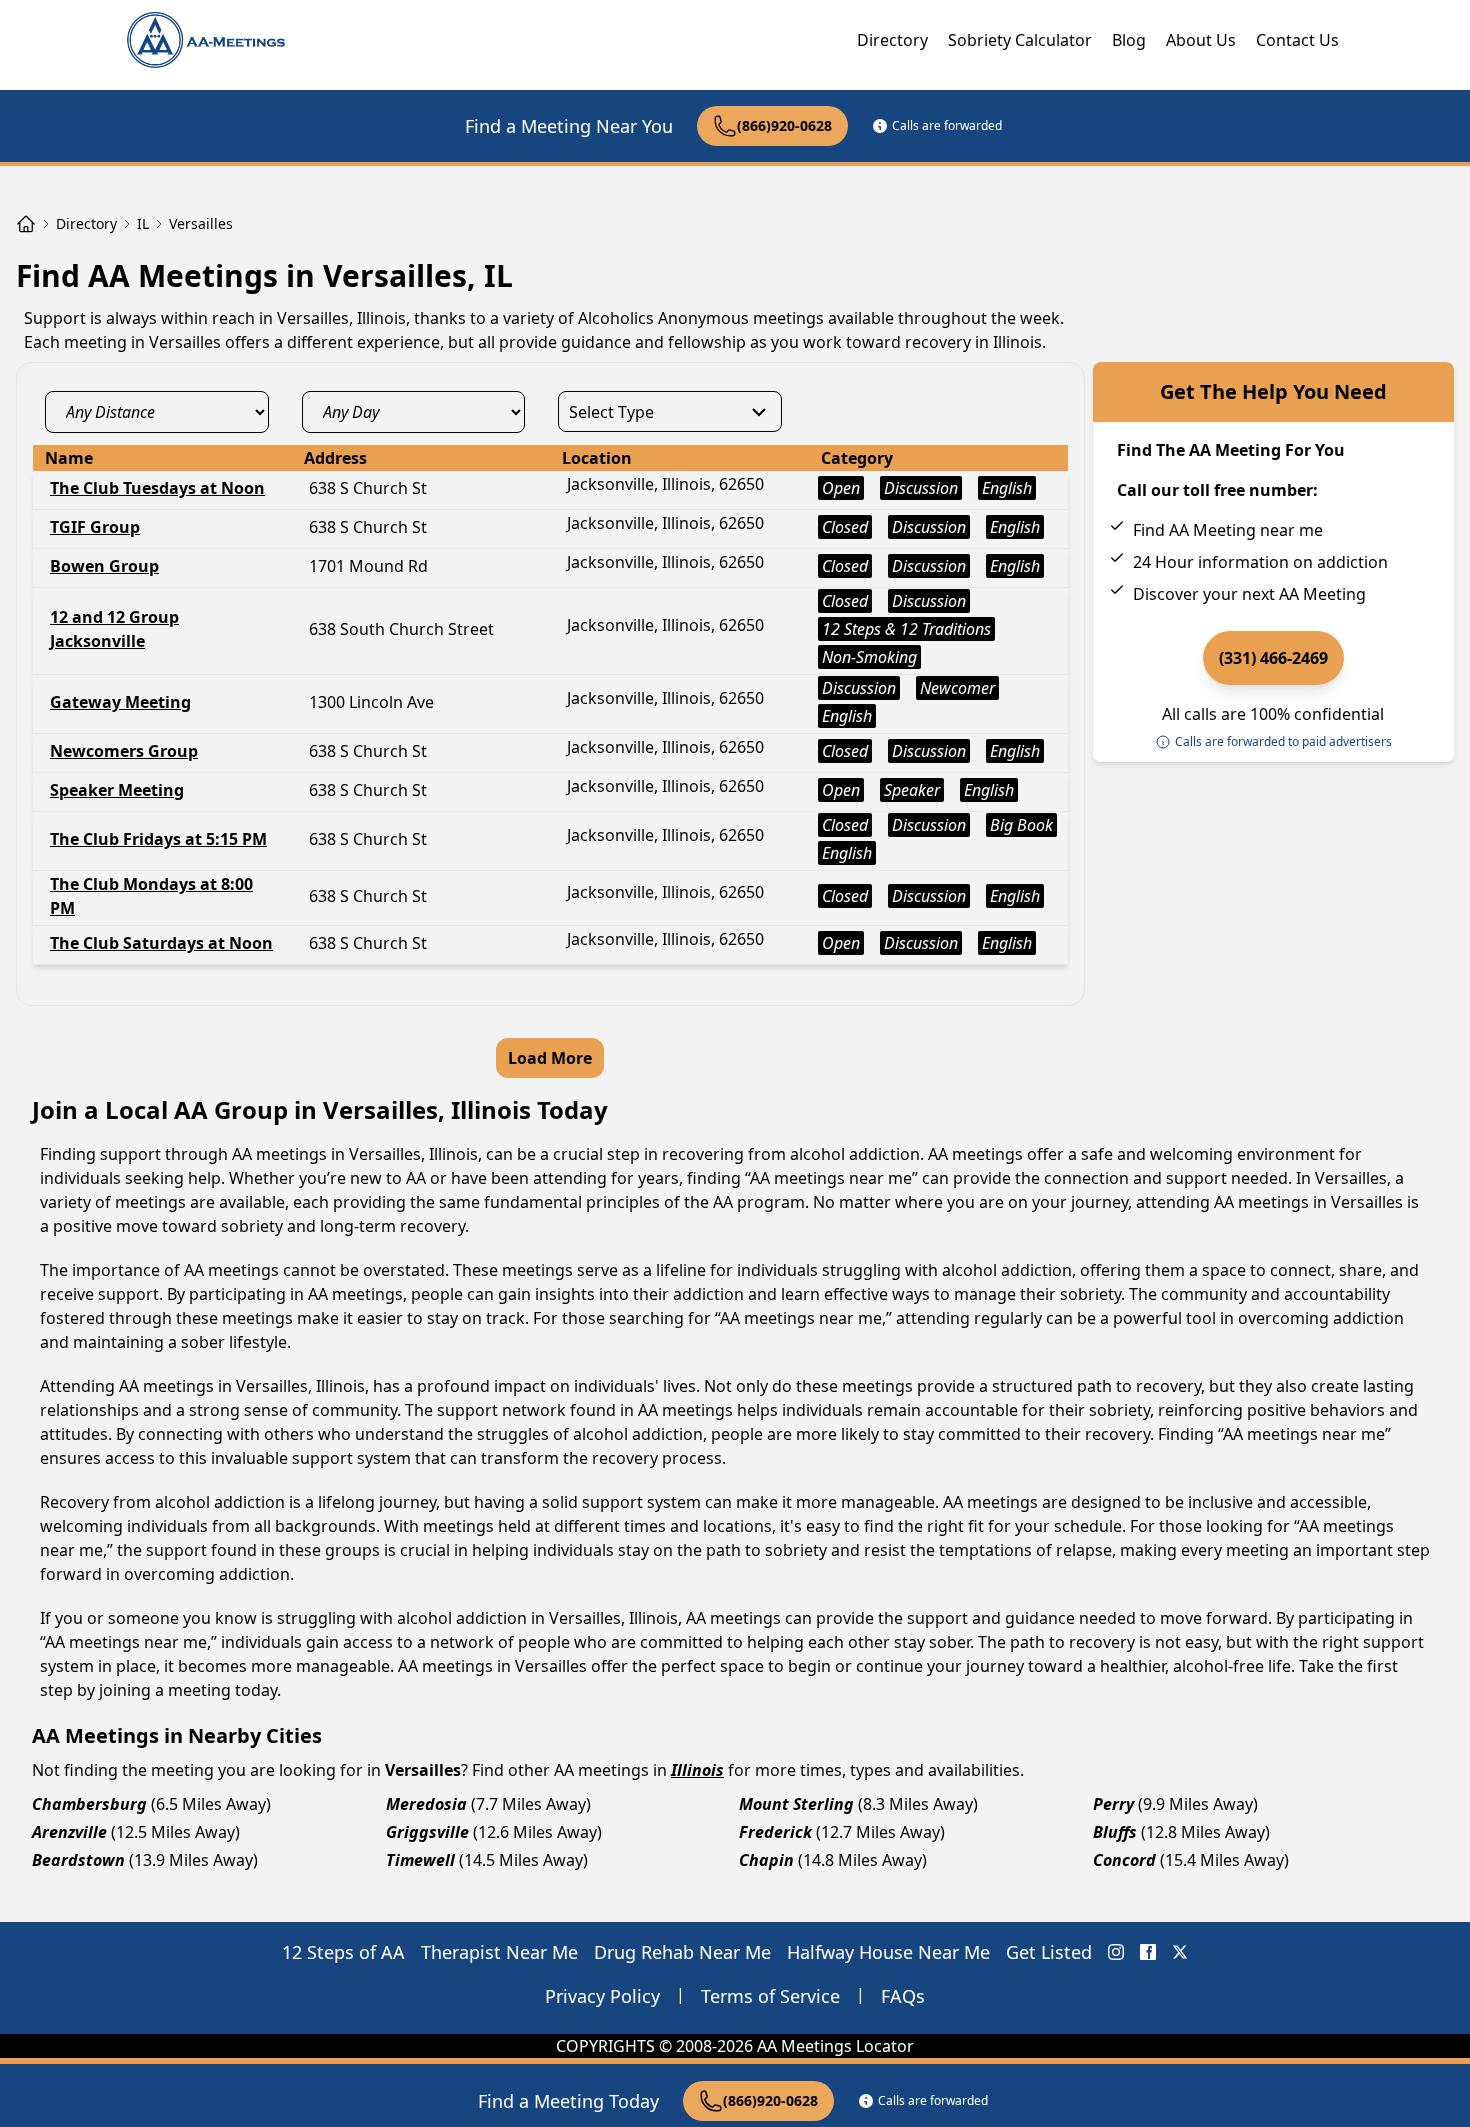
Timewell (420, 1860)
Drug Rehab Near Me (682, 1952)
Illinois (697, 1770)
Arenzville (69, 1832)
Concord (1124, 1860)
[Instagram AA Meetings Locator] (1116, 1952)
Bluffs (1115, 1832)
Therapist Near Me (499, 1952)
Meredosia (426, 1804)
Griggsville (427, 1832)
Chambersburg (89, 1804)
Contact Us (1297, 40)
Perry (1113, 1804)
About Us (1201, 40)
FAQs (903, 1996)
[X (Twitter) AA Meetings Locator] (1180, 1952)
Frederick (775, 1832)
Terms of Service (770, 1996)
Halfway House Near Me (888, 1952)
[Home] (26, 224)
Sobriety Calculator (1020, 40)
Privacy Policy (602, 1996)
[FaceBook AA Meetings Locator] (1148, 1952)
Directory (892, 40)
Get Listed (1049, 1952)
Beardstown (78, 1860)
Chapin (766, 1860)
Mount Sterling (796, 1804)
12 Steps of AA (343, 1952)
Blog (1129, 40)
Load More (550, 1058)
